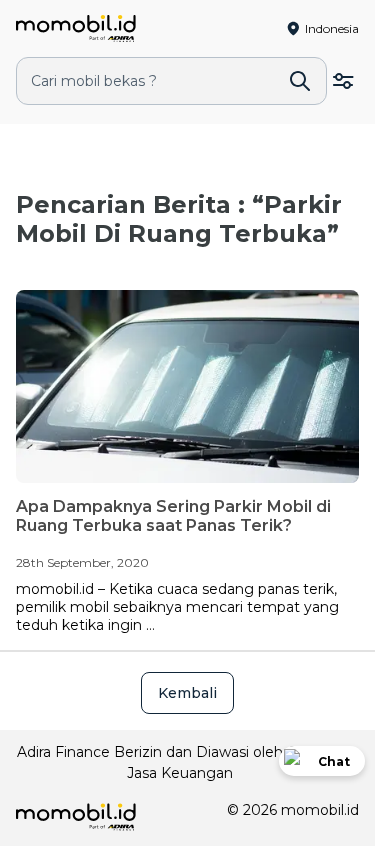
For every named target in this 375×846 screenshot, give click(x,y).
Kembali (187, 693)
